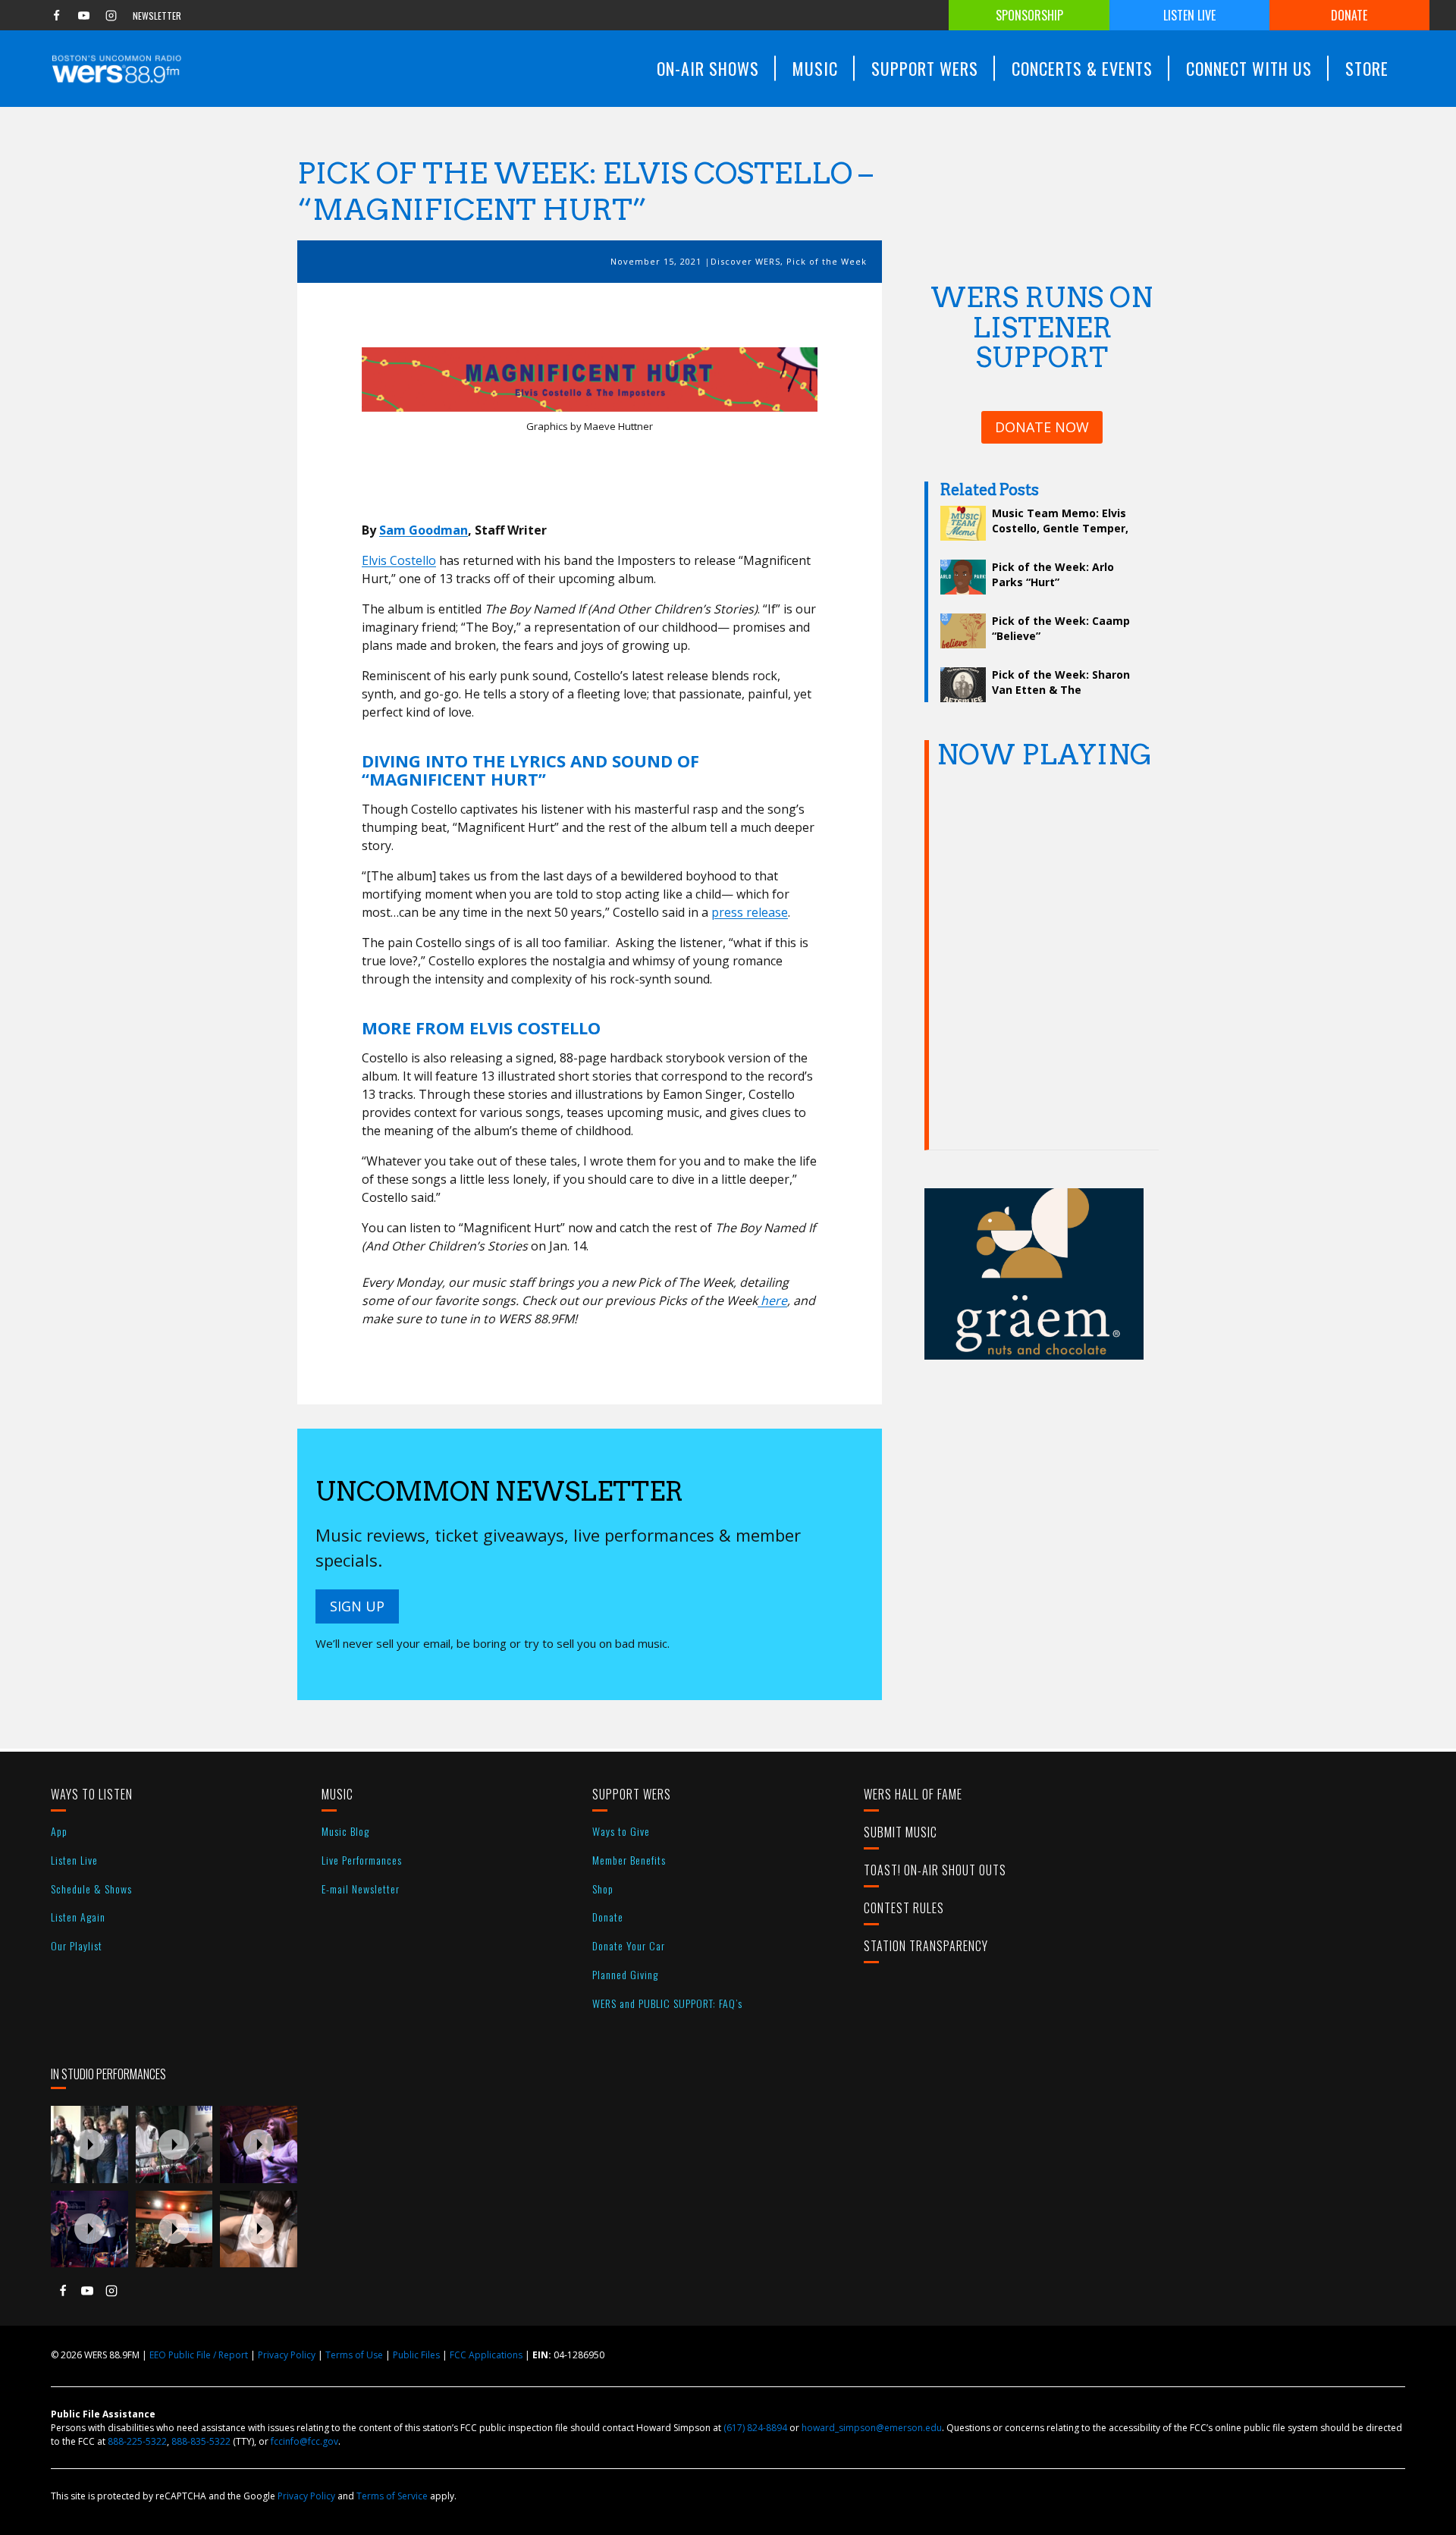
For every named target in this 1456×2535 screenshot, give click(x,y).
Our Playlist (77, 1945)
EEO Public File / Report (199, 2355)
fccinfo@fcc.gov (304, 2441)
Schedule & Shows (91, 1889)
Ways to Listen (92, 1794)
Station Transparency (926, 1946)
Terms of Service (392, 2496)
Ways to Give (621, 1831)
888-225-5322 (137, 2441)
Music (337, 1794)
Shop (603, 1889)
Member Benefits (629, 1860)
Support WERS (632, 1794)
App (59, 1831)
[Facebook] (56, 15)
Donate (1349, 15)
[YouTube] (83, 15)
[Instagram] (111, 15)
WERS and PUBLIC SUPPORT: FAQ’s (667, 2003)
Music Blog (345, 1831)
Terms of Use (354, 2355)
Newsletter (157, 16)
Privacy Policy (287, 2355)
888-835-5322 (201, 2441)
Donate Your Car (629, 1945)
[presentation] (89, 2144)
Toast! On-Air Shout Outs (935, 1870)
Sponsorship (1029, 15)
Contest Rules (904, 1908)
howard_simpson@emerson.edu (872, 2428)
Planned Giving (625, 1974)
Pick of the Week (827, 261)
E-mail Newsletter (361, 1889)
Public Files (416, 2355)
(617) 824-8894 (755, 2428)
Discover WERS (745, 261)
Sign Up (357, 1606)
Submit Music (901, 1832)
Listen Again (78, 1917)
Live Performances (362, 1860)
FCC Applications (486, 2355)
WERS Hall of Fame (913, 1794)
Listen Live (1189, 15)
